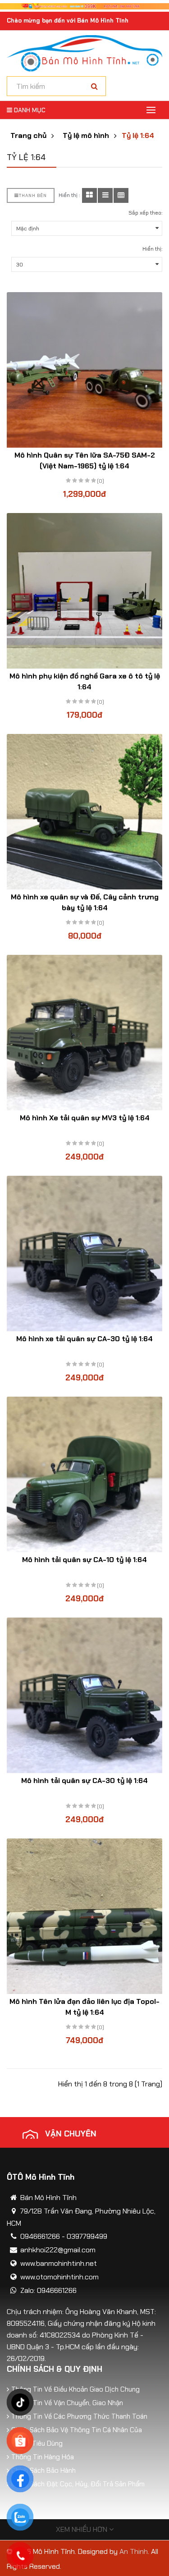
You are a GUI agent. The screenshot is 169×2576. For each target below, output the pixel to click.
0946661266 (40, 2236)
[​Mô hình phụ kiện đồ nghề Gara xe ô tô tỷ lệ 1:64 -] (84, 591)
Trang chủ (28, 136)
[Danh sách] (105, 195)
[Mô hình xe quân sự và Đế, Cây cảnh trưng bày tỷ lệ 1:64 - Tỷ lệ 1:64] (84, 812)
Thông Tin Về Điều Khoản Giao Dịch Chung (75, 2389)
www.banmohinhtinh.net (59, 2263)
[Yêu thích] (76, 383)
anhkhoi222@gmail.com (58, 2250)
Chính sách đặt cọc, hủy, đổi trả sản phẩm (78, 2484)
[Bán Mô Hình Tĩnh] (84, 53)
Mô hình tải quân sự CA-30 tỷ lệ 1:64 (84, 1781)
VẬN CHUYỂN (71, 2134)
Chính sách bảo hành (43, 2471)
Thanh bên (33, 195)
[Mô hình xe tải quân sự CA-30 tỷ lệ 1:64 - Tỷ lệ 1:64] (84, 1254)
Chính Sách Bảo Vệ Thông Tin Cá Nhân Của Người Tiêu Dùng (77, 2437)
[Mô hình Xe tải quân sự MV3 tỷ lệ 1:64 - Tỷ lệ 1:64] (84, 1033)
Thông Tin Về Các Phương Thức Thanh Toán (79, 2416)
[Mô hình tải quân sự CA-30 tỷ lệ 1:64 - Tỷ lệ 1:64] (84, 1695)
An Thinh (134, 2551)
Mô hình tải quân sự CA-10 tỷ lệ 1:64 (84, 1560)
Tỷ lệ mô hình (86, 136)
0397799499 (87, 2236)
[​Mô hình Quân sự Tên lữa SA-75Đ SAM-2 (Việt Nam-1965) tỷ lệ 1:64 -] (84, 370)
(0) (100, 481)
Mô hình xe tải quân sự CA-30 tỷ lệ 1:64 (84, 1339)
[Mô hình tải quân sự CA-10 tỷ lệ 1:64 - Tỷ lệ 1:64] (84, 1474)
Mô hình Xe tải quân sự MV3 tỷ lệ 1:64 (85, 1118)
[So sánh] (94, 383)
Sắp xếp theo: (145, 213)
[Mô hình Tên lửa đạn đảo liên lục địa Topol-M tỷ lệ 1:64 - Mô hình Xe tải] (84, 1916)
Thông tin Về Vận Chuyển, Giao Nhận (67, 2403)
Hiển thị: (152, 249)
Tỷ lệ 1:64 (138, 136)
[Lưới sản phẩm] (89, 195)
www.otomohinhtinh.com (59, 2277)
